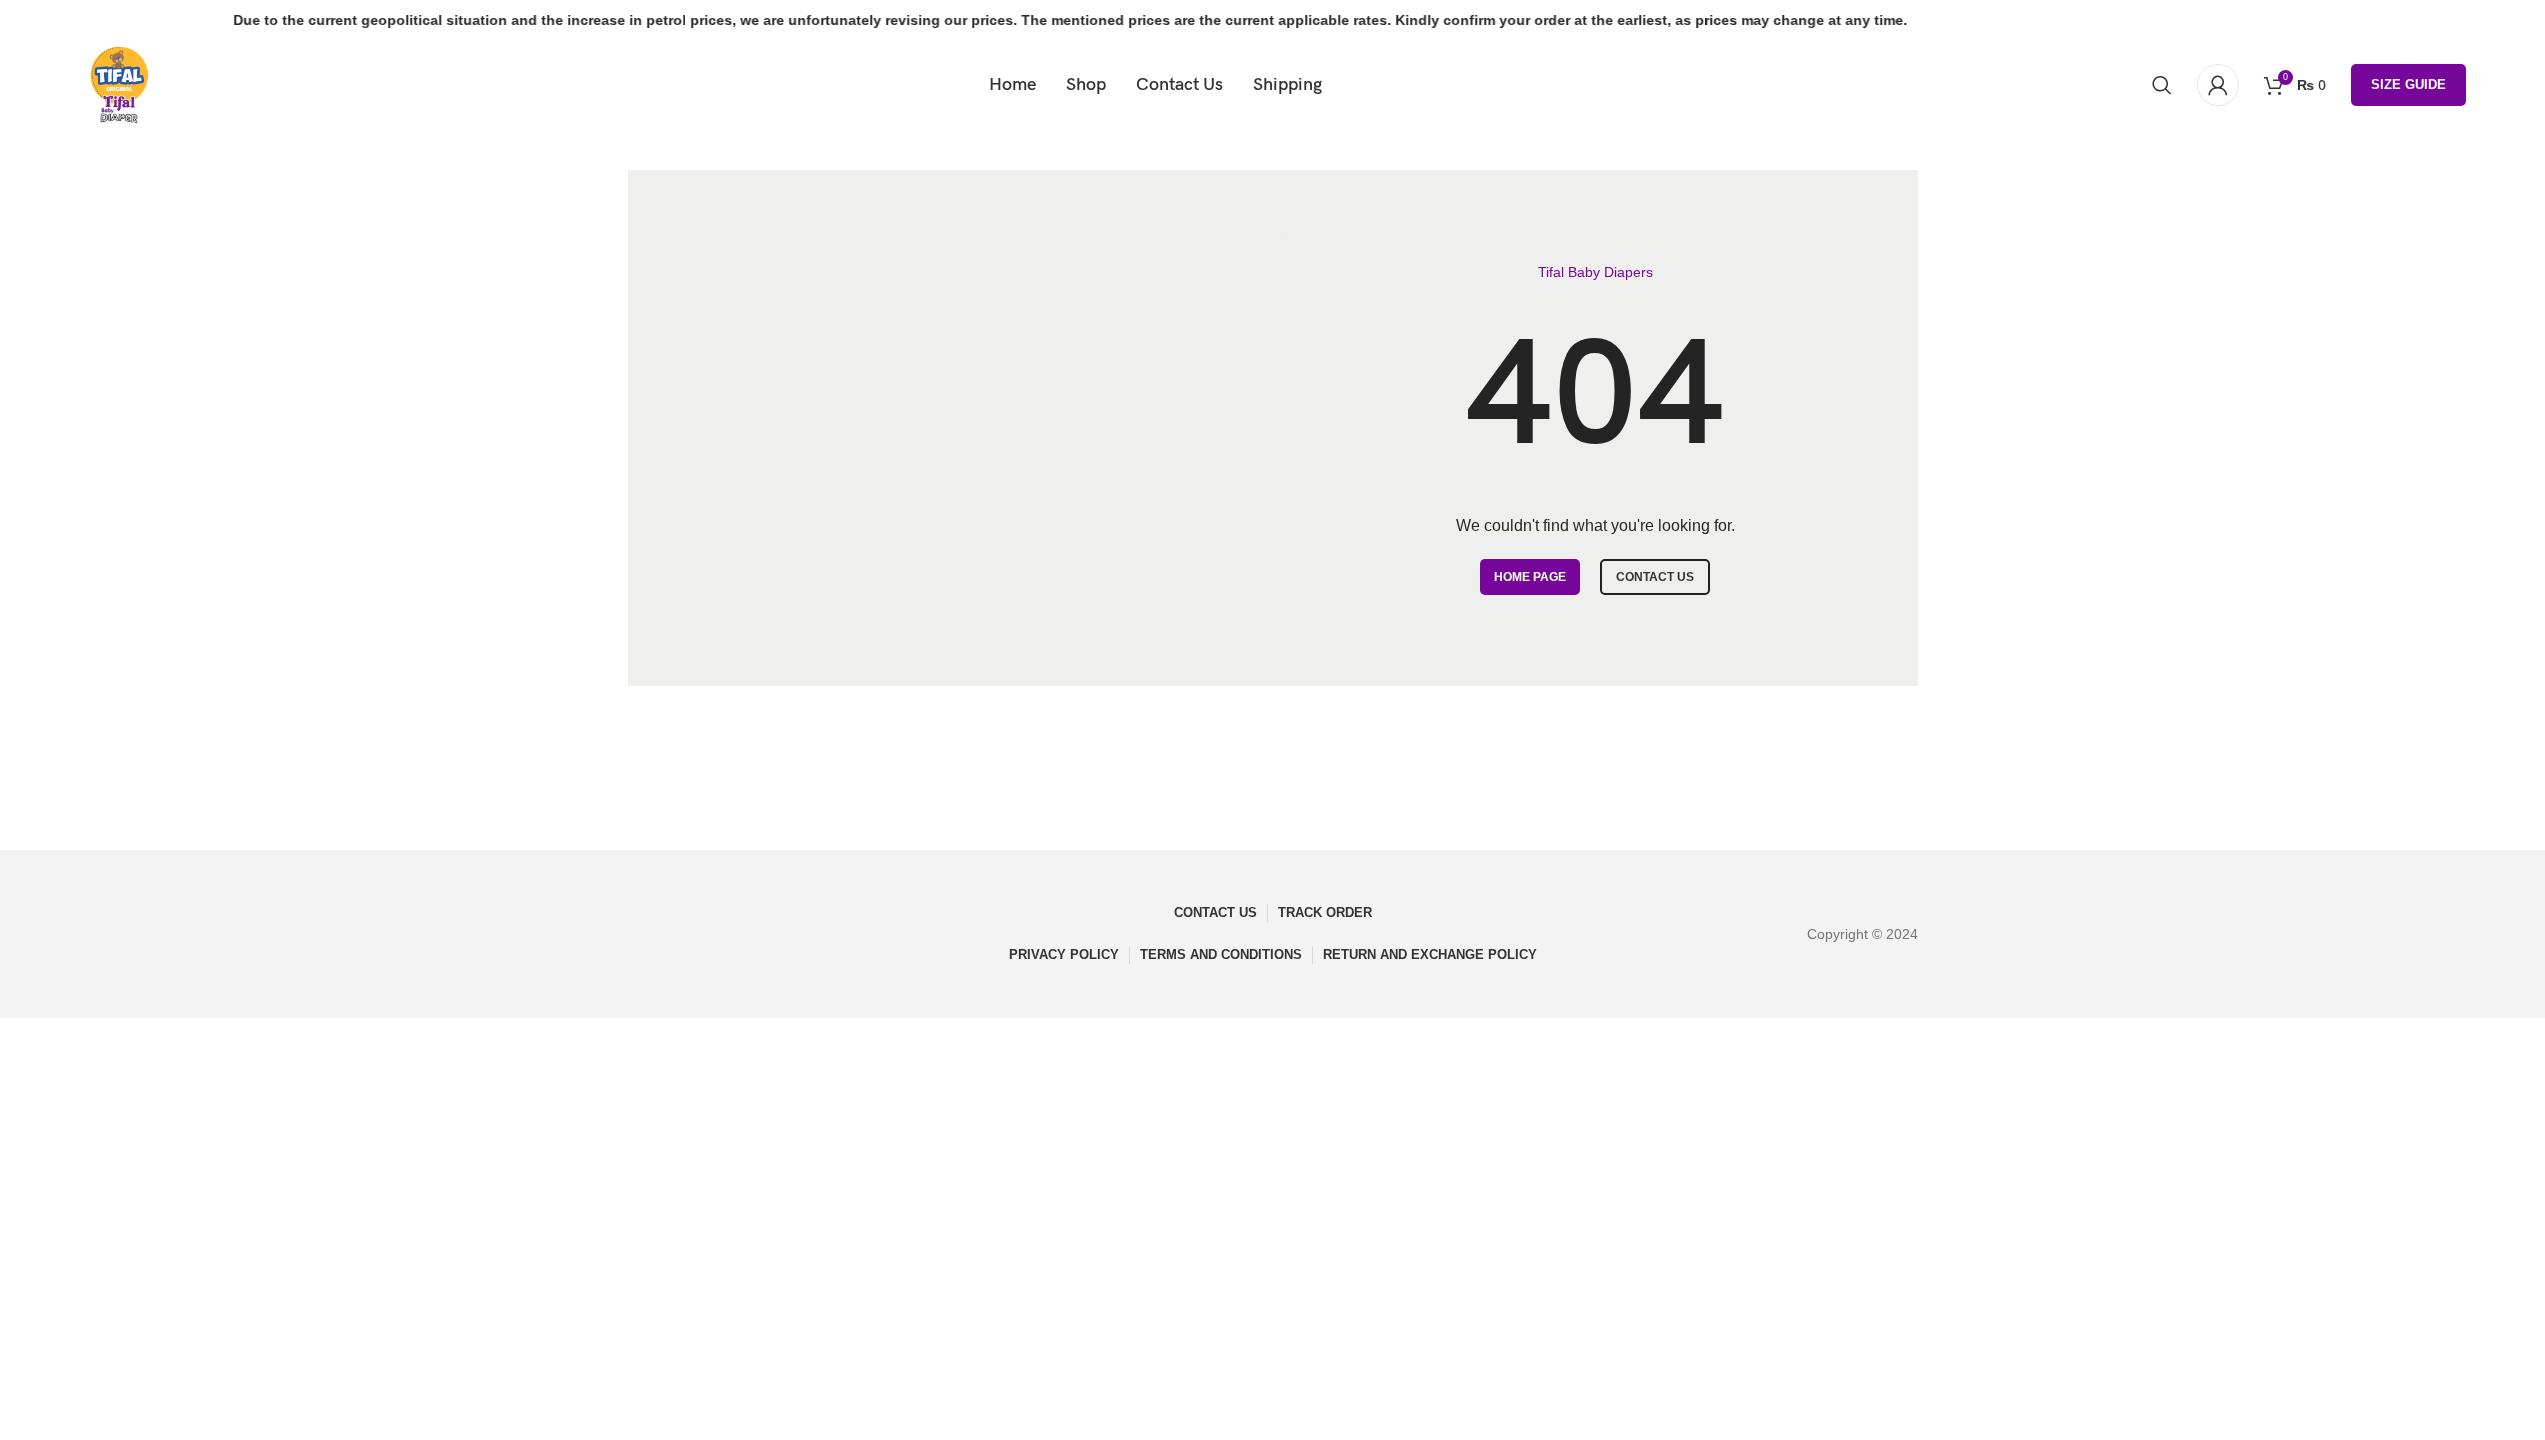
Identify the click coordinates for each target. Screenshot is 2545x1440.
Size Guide (2408, 84)
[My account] (2218, 85)
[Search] (2162, 85)
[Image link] (692, 933)
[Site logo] (119, 84)
